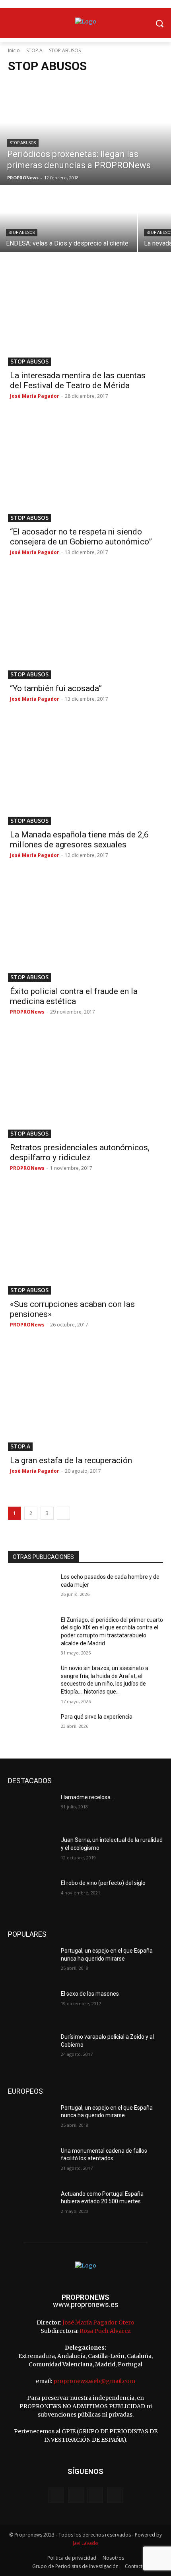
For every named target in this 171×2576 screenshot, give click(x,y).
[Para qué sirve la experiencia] (31, 1729)
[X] (95, 2495)
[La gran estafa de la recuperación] (85, 1401)
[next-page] (63, 1513)
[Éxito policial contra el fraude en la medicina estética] (85, 931)
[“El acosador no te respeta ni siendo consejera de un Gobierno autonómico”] (85, 472)
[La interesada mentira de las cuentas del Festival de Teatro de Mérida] (85, 315)
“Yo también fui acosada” (56, 688)
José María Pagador (35, 396)
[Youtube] (115, 2495)
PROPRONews (27, 1012)
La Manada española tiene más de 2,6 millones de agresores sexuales (79, 840)
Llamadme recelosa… (87, 1797)
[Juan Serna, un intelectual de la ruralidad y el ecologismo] (31, 1853)
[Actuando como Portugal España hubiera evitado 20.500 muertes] (31, 2207)
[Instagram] (76, 2495)
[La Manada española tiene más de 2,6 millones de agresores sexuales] (85, 775)
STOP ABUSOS (23, 143)
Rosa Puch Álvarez (105, 2331)
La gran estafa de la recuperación (71, 1460)
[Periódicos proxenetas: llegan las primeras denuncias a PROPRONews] (85, 133)
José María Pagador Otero (98, 2323)
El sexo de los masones (90, 1994)
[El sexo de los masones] (31, 2006)
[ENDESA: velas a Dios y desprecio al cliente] (68, 219)
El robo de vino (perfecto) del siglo (103, 1883)
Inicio (14, 50)
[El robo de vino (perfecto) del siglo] (31, 1896)
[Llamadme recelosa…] (31, 1810)
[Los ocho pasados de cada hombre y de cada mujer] (31, 1590)
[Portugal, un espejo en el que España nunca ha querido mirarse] (31, 1963)
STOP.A (34, 50)
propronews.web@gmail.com (94, 2381)
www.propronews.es (86, 2304)
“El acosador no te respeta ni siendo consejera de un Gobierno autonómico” (81, 537)
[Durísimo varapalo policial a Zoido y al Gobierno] (31, 2049)
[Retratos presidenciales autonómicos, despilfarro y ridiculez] (85, 1088)
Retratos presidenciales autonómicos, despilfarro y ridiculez (80, 1152)
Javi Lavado (85, 2543)
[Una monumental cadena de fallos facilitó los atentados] (31, 2163)
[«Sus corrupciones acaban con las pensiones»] (85, 1244)
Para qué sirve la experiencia (97, 1717)
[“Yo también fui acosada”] (85, 628)
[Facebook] (56, 2495)
